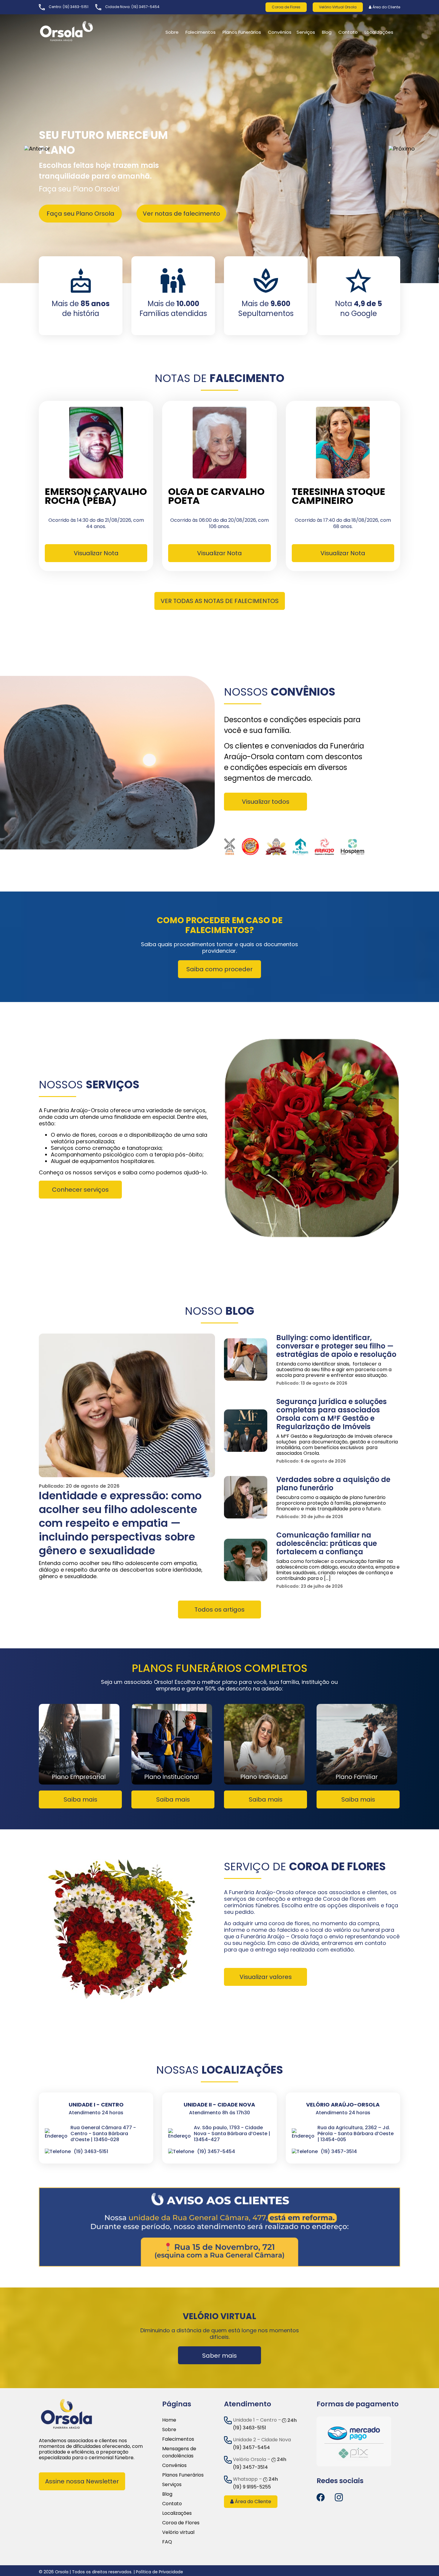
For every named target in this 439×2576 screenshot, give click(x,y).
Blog (327, 32)
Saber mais (219, 2356)
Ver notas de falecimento (181, 214)
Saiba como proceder (219, 969)
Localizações (177, 2513)
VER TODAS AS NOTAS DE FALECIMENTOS (220, 601)
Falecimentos (178, 2439)
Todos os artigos (219, 1610)
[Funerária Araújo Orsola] (81, 31)
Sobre (169, 2430)
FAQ (167, 2542)
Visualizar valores (266, 1977)
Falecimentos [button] (201, 32)
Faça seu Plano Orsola (80, 214)
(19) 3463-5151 (76, 7)
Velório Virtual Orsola (338, 7)
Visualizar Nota (96, 553)
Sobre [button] (172, 32)
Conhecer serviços (80, 1190)
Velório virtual (178, 2532)
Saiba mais (80, 1799)
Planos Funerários (242, 32)
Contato (172, 2504)
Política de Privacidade (159, 2572)
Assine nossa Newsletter (82, 2481)
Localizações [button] (379, 32)
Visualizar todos (266, 802)
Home (169, 2420)
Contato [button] (348, 32)
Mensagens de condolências (179, 2452)
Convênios (280, 32)
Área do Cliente (386, 7)
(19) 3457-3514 (250, 2467)
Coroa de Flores (286, 7)
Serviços (306, 32)
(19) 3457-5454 (145, 7)
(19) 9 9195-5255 (252, 2487)
